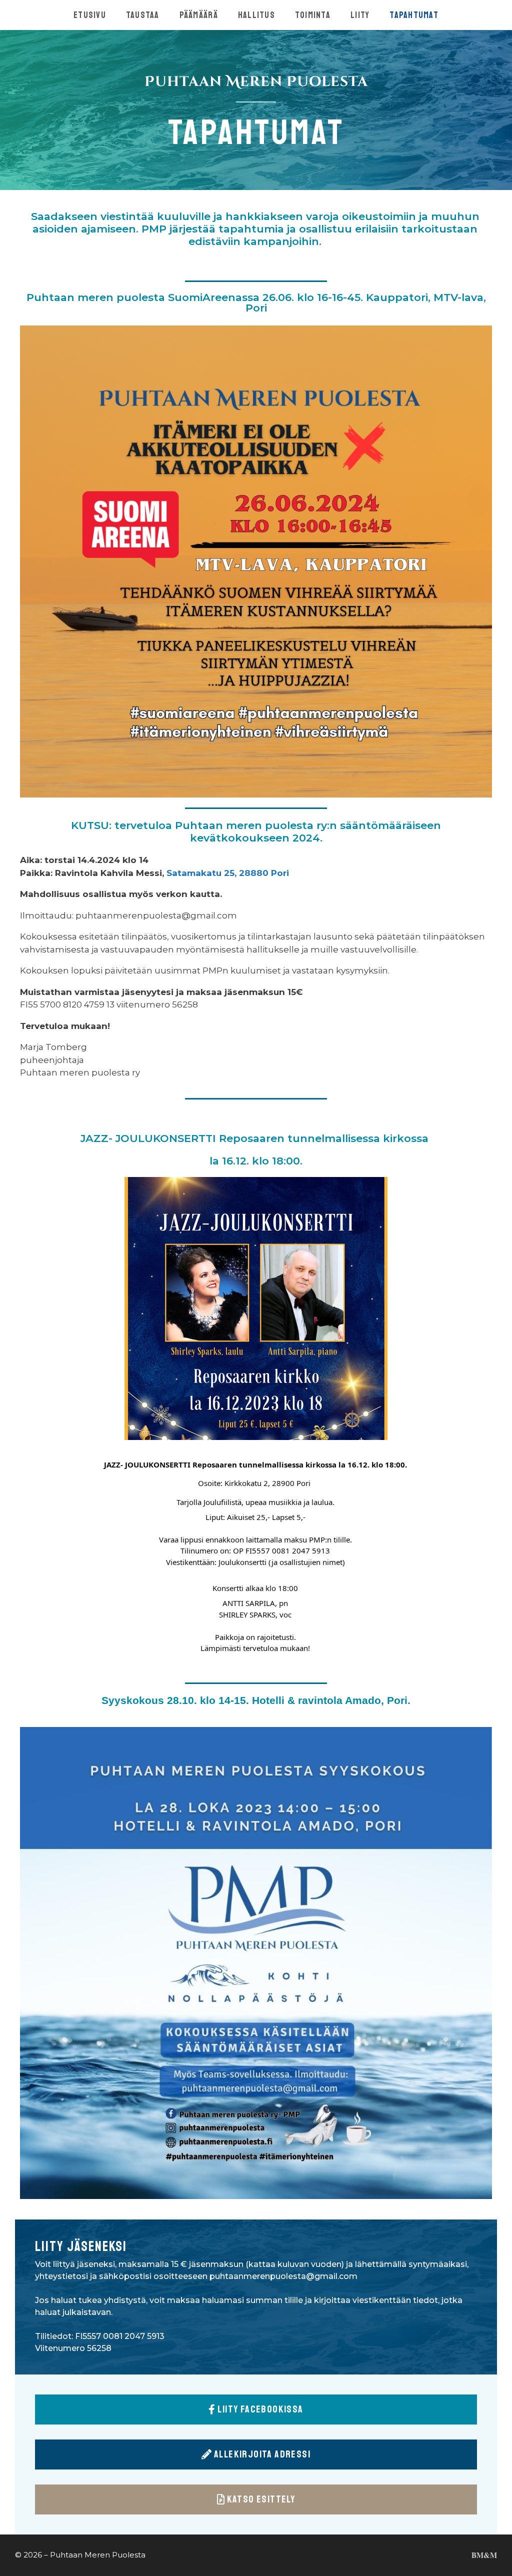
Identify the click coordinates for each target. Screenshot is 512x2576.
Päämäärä (199, 15)
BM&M (484, 2555)
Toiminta (313, 15)
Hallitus (256, 15)
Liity (360, 15)
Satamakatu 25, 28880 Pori (228, 873)
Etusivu (90, 15)
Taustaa (143, 15)
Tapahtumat (414, 15)
